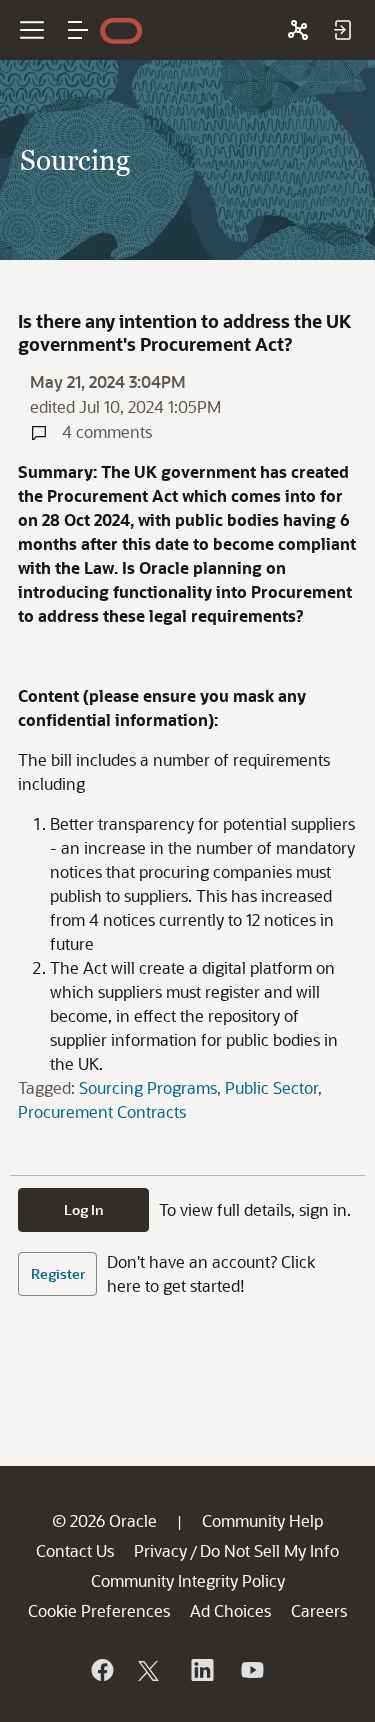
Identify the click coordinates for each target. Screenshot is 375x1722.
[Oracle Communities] (298, 30)
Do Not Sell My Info (269, 1550)
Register (58, 1273)
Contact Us (75, 1550)
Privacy (160, 1550)
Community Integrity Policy (188, 1580)
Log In (84, 1209)
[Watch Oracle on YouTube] (251, 1670)
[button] (78, 30)
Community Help (262, 1520)
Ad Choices (230, 1610)
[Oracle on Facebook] (101, 1670)
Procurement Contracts (102, 1111)
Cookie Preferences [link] (99, 1610)
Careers (319, 1610)
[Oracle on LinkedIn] (201, 1670)
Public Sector (271, 1087)
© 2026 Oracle (104, 1520)
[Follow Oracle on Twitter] (151, 1670)
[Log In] (342, 30)
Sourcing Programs (148, 1087)
